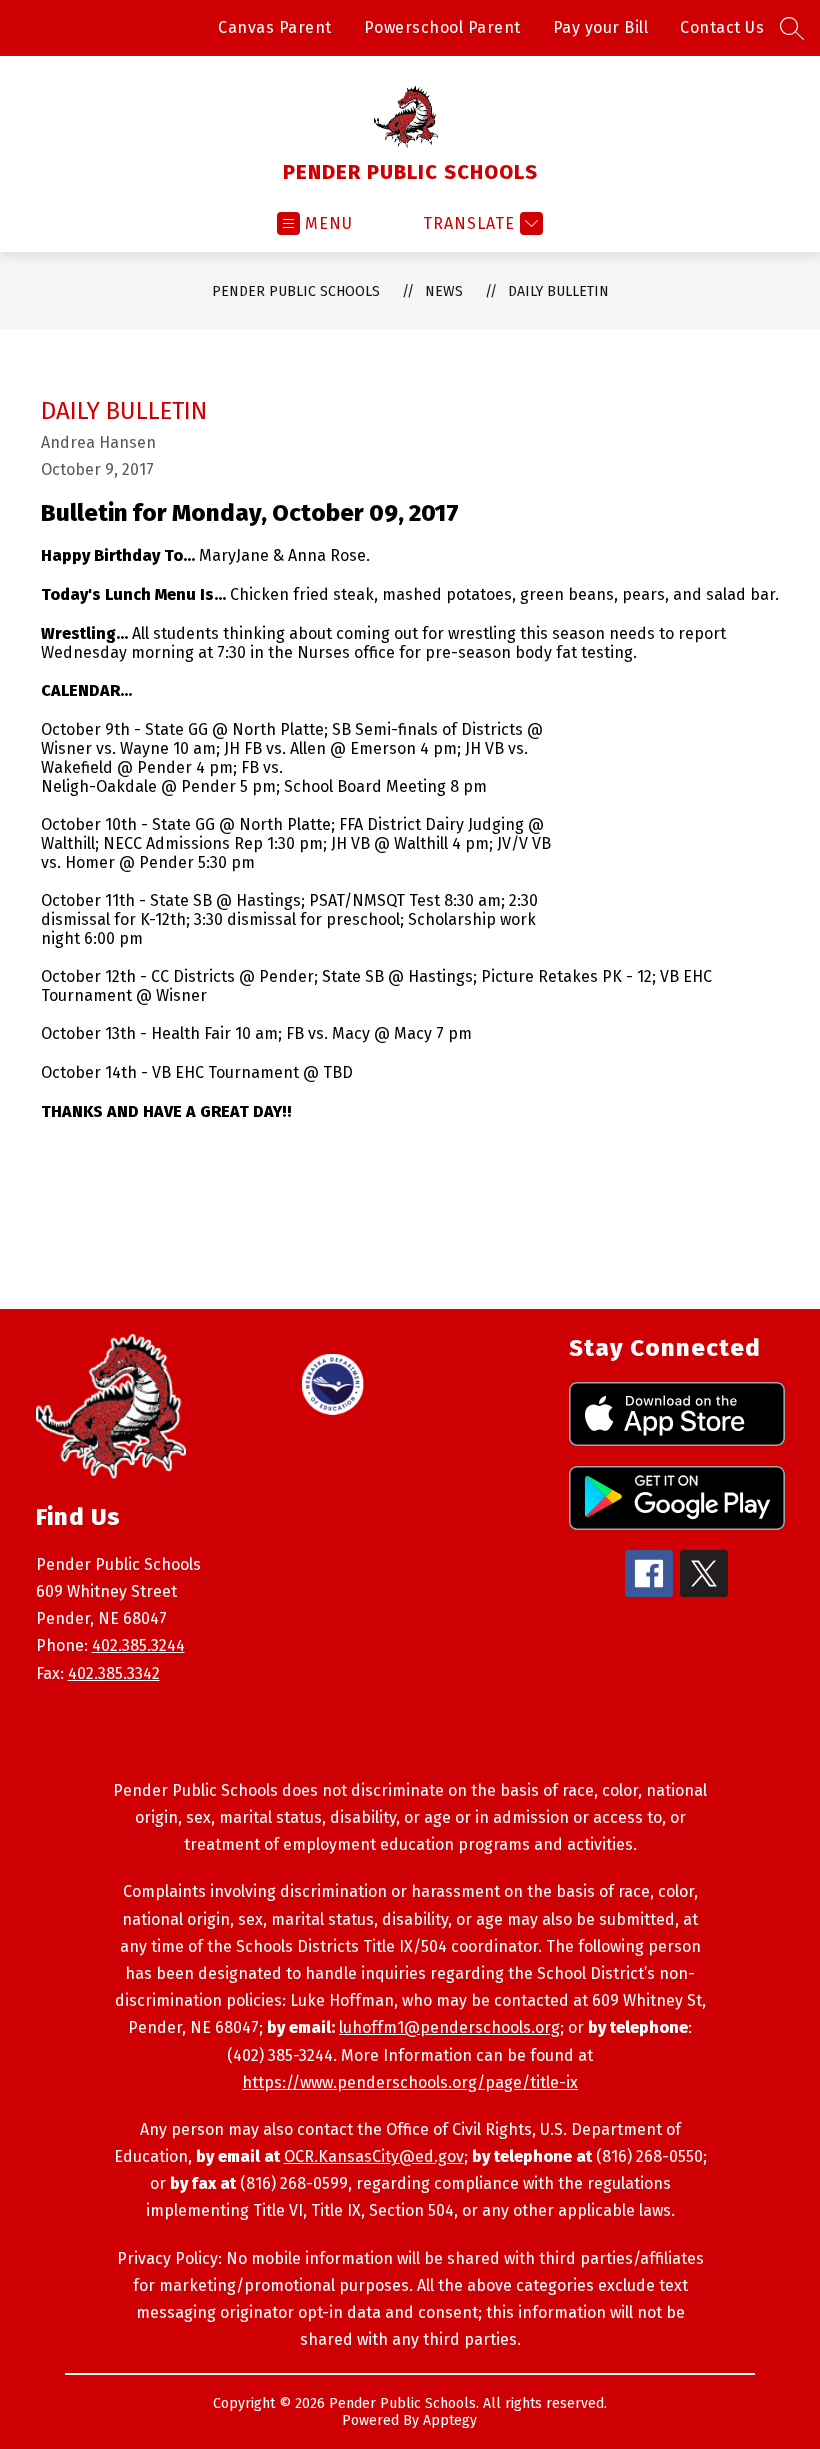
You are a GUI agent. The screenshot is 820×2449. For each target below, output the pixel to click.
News (444, 291)
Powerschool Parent (442, 27)
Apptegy (450, 2420)
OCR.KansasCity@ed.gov (374, 2156)
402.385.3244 (138, 1645)
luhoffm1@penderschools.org (449, 2027)
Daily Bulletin (558, 291)
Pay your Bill (601, 27)
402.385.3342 (114, 1673)
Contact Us (722, 27)
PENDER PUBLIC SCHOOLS (296, 291)
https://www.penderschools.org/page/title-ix (410, 2082)
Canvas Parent (275, 27)
